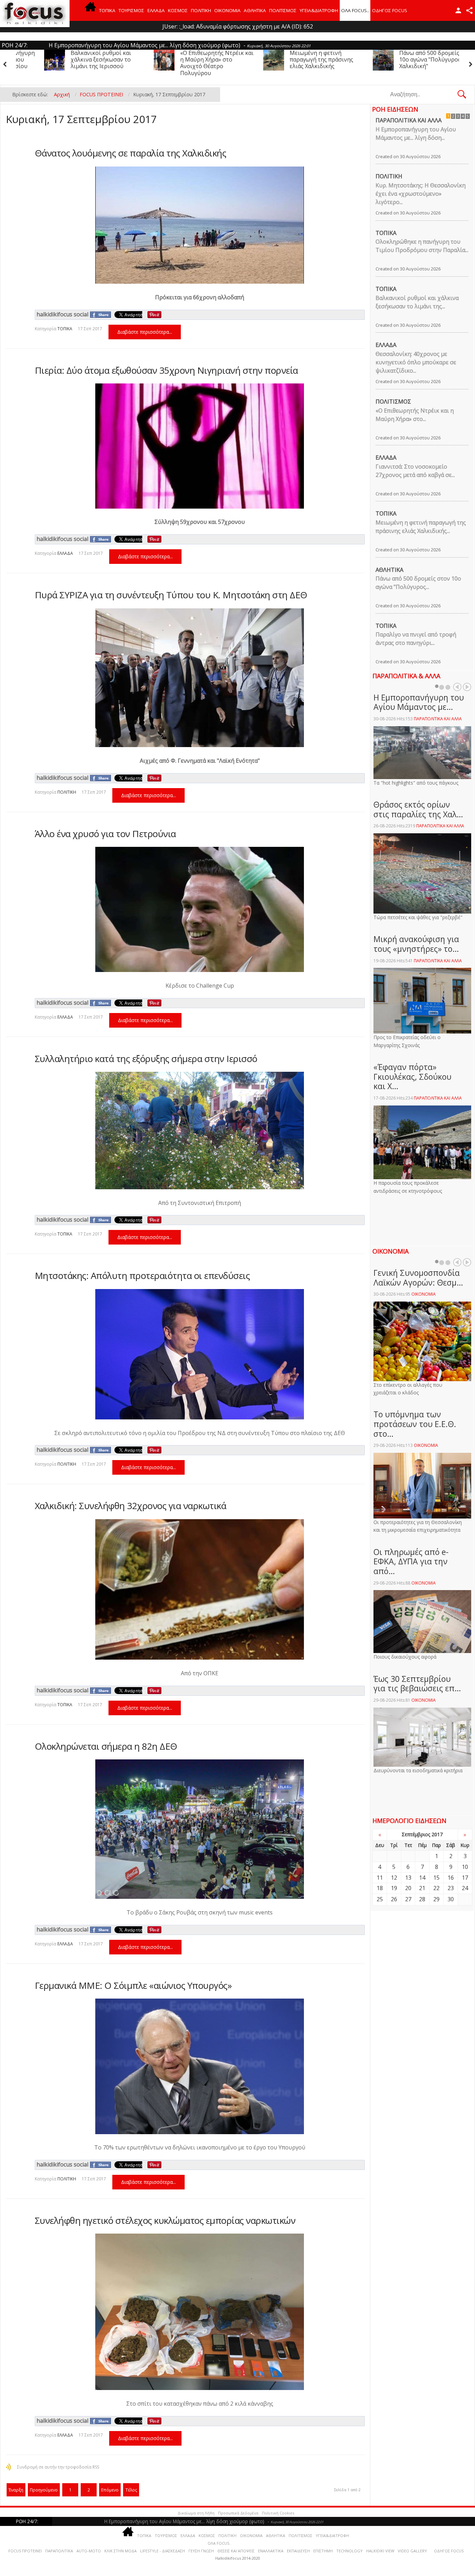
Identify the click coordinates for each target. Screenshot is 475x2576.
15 (436, 1878)
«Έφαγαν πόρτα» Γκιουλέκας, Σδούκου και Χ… (412, 1076)
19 (394, 1888)
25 (380, 1899)
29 (436, 1899)
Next (467, 687)
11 (380, 1878)
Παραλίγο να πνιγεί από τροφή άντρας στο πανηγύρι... (416, 639)
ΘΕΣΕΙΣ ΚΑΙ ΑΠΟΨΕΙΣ (236, 2551)
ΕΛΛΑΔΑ (156, 10)
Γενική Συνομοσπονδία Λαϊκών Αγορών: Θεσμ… (418, 1278)
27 (408, 1899)
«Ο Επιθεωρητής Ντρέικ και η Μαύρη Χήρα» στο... (415, 415)
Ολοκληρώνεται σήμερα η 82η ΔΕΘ (106, 1746)
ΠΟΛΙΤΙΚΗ (201, 10)
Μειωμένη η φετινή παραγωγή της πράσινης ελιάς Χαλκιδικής (184, 59)
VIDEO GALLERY (412, 2551)
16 (451, 1878)
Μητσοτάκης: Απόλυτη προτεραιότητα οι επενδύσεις (142, 1275)
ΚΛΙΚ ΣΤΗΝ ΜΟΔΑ (120, 2551)
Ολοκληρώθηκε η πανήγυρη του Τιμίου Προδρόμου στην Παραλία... (422, 246)
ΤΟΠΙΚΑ (107, 10)
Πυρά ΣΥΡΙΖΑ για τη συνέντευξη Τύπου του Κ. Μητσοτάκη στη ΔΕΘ (171, 595)
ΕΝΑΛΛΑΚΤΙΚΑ (271, 2551)
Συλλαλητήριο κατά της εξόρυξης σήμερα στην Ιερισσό (146, 1059)
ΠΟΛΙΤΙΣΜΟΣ (283, 10)
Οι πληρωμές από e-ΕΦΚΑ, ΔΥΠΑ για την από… (411, 1561)
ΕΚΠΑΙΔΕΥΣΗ (298, 2551)
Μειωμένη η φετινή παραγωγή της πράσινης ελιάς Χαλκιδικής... (421, 527)
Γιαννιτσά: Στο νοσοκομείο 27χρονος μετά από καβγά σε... (415, 471)
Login (458, 10)
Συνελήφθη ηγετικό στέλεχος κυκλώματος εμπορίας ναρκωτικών (165, 2220)
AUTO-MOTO (89, 2551)
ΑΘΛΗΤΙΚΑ (255, 10)
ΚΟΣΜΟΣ (178, 10)
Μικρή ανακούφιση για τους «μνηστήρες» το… (416, 944)
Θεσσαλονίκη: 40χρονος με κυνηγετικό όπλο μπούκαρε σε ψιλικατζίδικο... (416, 362)
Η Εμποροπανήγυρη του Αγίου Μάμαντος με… (419, 702)
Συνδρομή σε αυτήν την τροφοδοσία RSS (58, 2467)
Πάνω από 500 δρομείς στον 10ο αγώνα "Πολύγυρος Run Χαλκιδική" (299, 59)
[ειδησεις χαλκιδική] (90, 10)
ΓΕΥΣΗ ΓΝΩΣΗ (201, 2551)
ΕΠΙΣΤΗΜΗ (323, 2551)
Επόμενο (110, 2490)
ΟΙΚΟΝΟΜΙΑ (227, 10)
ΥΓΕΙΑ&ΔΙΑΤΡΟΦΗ (319, 10)
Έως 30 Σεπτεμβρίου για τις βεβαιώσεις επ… (417, 1684)
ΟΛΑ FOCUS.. (219, 2543)
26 (394, 1899)
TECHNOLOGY (349, 2551)
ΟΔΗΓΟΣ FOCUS (390, 10)
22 (436, 1888)
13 (408, 1878)
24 (465, 1888)
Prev (457, 687)
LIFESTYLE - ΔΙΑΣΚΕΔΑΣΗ (163, 2551)
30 (451, 1899)
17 (465, 1878)
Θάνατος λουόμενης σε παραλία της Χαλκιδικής (131, 153)
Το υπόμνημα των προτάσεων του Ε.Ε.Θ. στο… (415, 1424)
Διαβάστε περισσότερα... (145, 332)
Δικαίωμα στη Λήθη (196, 2513)
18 (380, 1888)
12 (394, 1878)
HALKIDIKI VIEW (380, 2551)
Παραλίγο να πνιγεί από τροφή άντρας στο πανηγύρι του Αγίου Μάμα (408, 59)
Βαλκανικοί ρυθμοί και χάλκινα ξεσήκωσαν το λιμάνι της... (417, 302)
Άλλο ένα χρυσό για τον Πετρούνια (105, 834)
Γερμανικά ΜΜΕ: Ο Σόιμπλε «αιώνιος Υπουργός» (133, 1985)
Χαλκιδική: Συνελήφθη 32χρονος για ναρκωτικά (131, 1506)
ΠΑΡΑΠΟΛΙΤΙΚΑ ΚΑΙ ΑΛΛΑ (409, 120)
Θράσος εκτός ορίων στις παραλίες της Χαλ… (418, 809)
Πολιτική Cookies (278, 2513)
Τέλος (131, 2490)
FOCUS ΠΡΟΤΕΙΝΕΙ (25, 2551)
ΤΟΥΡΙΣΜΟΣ (131, 10)
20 (408, 1888)
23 (451, 1888)
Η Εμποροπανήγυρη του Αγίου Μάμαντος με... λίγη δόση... (416, 133)
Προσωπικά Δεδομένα (238, 2513)
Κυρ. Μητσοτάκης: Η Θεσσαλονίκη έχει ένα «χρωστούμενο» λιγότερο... (421, 194)
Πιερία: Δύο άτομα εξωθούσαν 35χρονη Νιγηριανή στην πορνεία (166, 370)
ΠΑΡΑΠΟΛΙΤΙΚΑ (59, 2551)
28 (422, 1899)
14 (422, 1878)
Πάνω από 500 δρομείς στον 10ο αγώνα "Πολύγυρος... (418, 583)
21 (422, 1888)
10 (465, 1867)
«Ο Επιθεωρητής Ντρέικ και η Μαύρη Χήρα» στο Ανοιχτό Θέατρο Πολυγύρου (79, 63)
